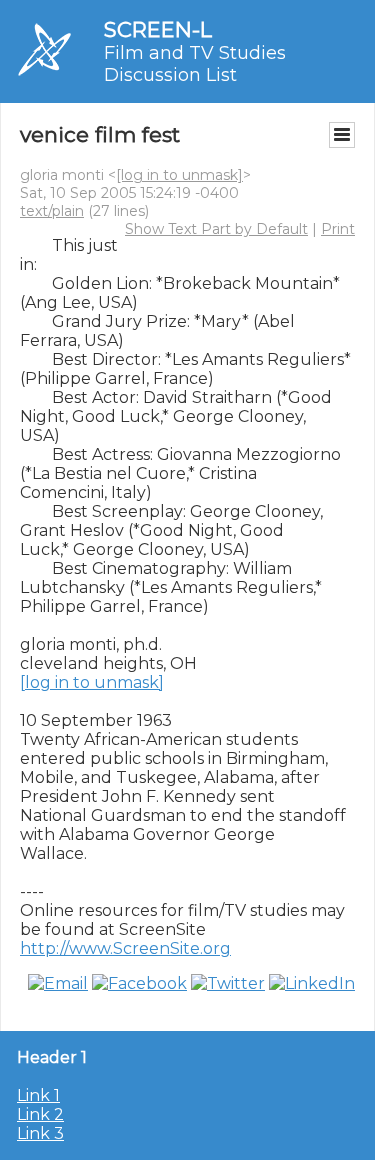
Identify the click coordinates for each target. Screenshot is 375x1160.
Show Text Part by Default (216, 229)
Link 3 (40, 1133)
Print (338, 229)
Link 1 (38, 1095)
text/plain (52, 211)
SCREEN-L (158, 29)
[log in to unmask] (179, 175)
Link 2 (40, 1114)
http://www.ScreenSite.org (125, 948)
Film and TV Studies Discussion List (195, 64)
